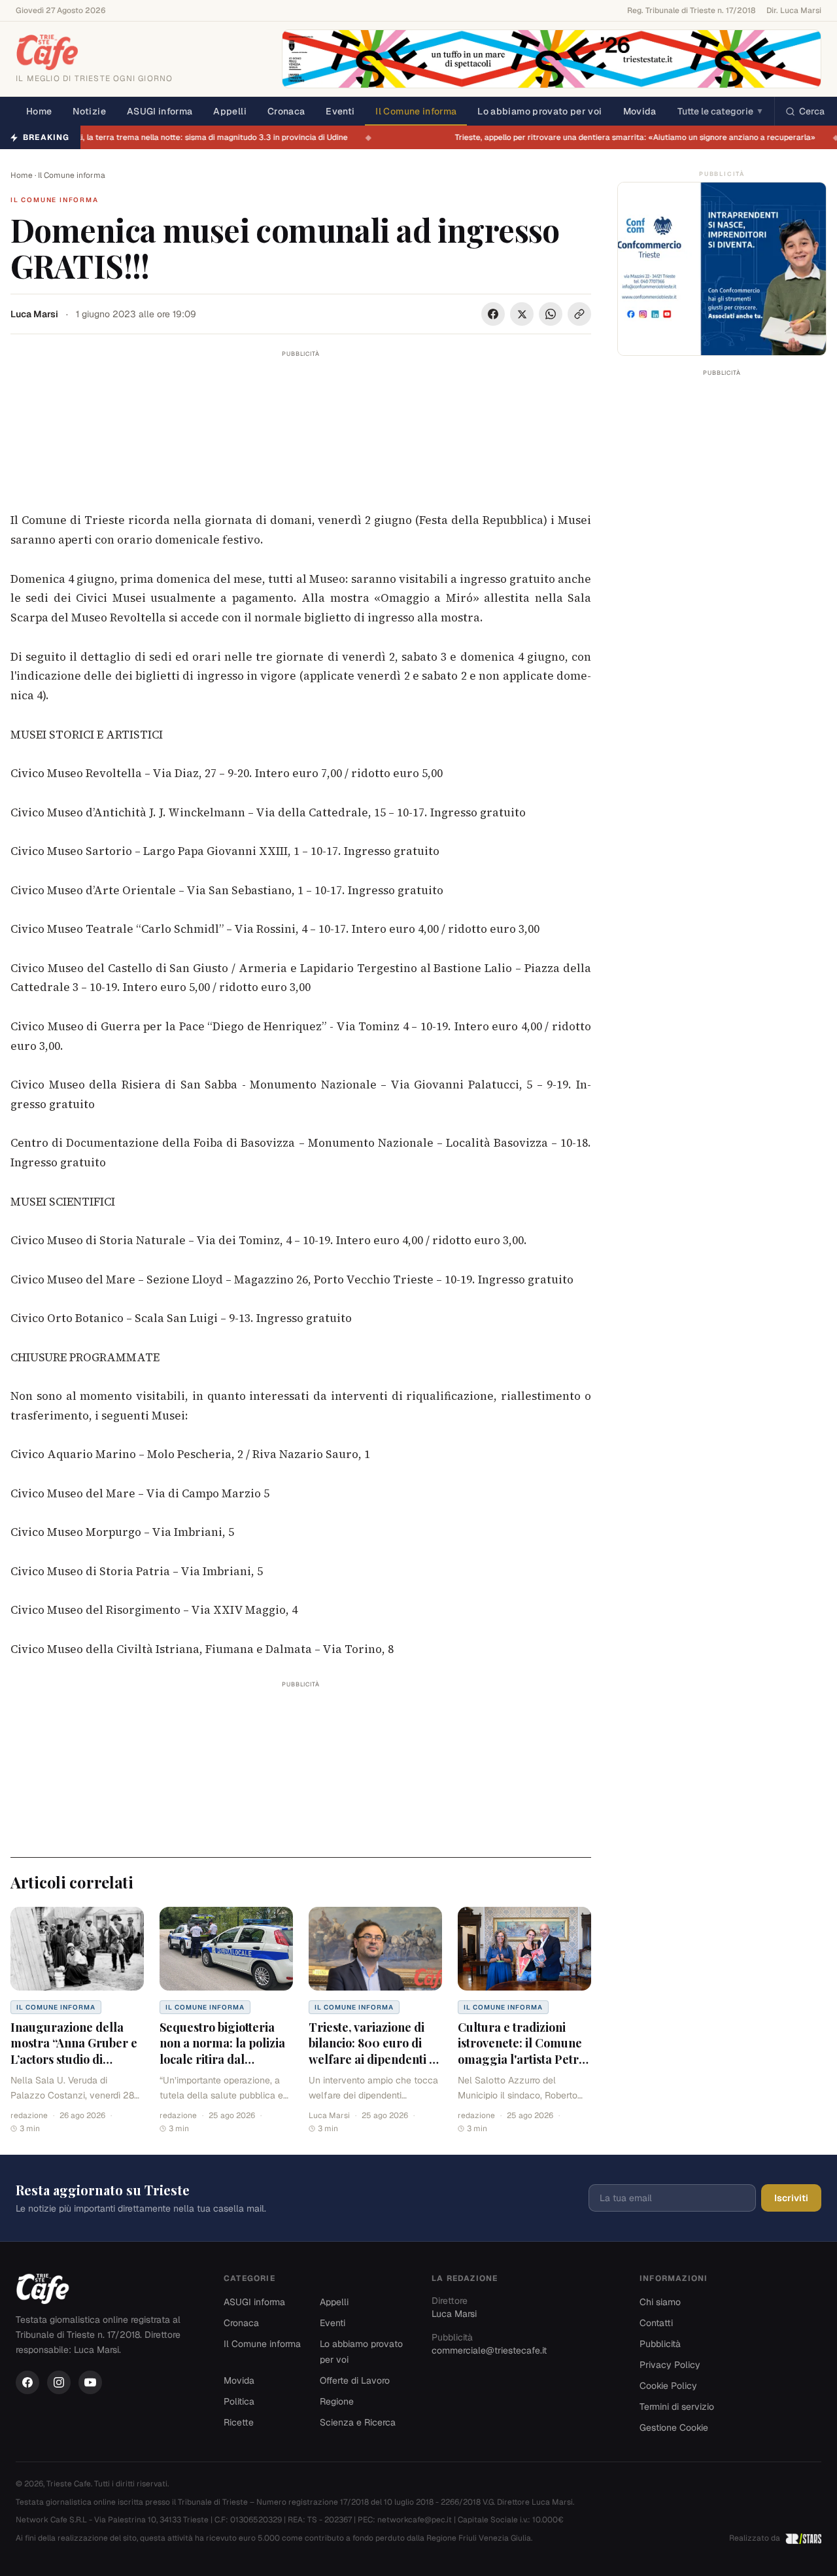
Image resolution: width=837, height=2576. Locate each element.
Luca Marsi (34, 314)
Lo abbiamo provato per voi (539, 111)
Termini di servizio (677, 2407)
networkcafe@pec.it (415, 2520)
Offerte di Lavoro (355, 2380)
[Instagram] (59, 2382)
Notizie (89, 111)
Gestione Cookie (674, 2428)
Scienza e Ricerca (358, 2422)
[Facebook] (27, 2382)
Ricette (239, 2422)
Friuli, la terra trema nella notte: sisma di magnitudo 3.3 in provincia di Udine (214, 137)
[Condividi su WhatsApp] (551, 314)
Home (39, 111)
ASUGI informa (160, 111)
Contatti (656, 2323)
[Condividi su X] (522, 314)
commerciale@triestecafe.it (489, 2350)
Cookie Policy (668, 2386)
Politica (239, 2401)
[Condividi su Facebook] (493, 314)
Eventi (340, 111)
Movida (640, 111)
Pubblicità (660, 2344)
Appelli (230, 111)
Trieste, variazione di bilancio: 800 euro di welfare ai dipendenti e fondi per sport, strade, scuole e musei (372, 2060)
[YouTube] (90, 2382)
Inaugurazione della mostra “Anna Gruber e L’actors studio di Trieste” (74, 2051)
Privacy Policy (670, 2365)
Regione (337, 2401)
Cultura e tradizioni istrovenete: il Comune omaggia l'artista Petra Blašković (521, 2051)
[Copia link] (579, 314)
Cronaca (286, 111)
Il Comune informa (416, 111)
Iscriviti (791, 2198)
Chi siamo (660, 2302)
